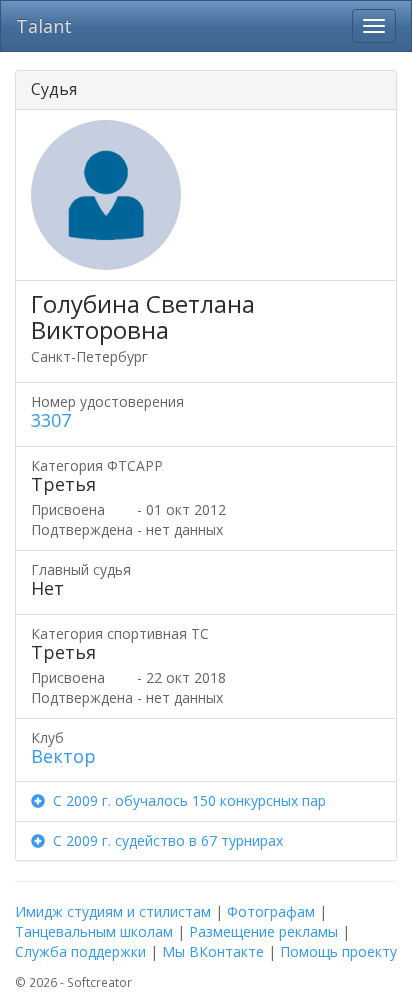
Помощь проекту (338, 951)
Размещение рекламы (263, 931)
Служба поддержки (80, 951)
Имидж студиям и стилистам (113, 911)
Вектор (63, 756)
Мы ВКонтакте (213, 951)
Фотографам (271, 911)
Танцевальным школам (94, 931)
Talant (44, 26)
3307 (51, 420)
